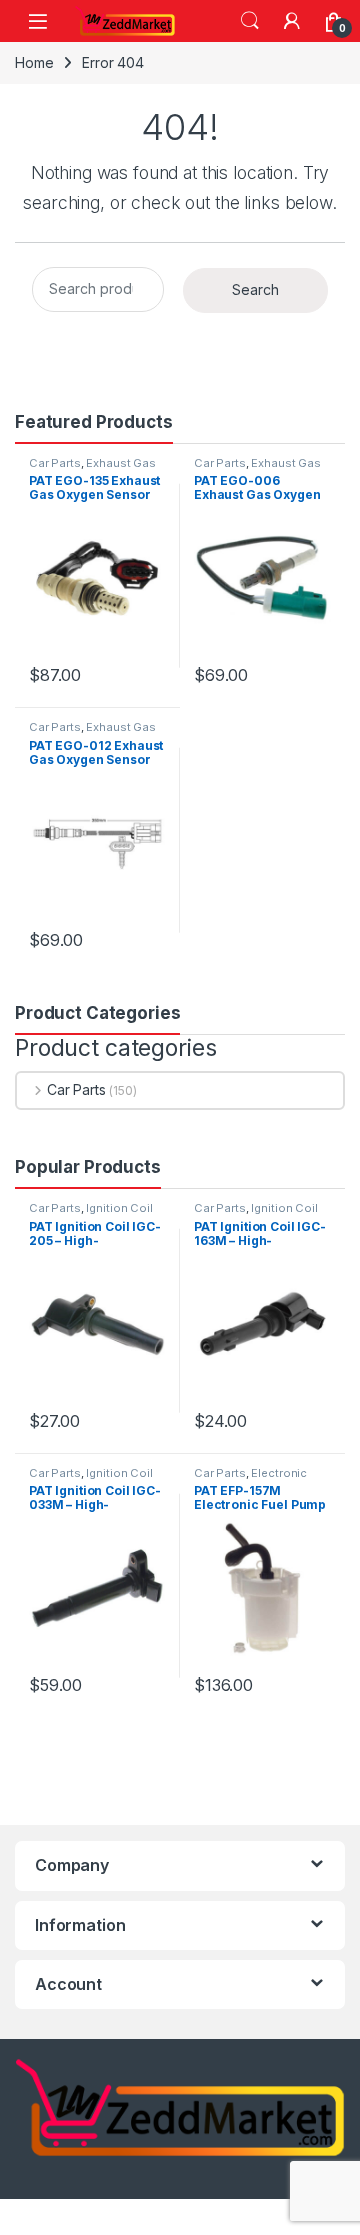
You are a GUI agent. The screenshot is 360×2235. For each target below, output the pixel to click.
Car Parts (55, 463)
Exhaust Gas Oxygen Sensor (92, 469)
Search (250, 21)
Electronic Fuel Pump (250, 1479)
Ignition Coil (119, 1208)
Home (34, 62)
